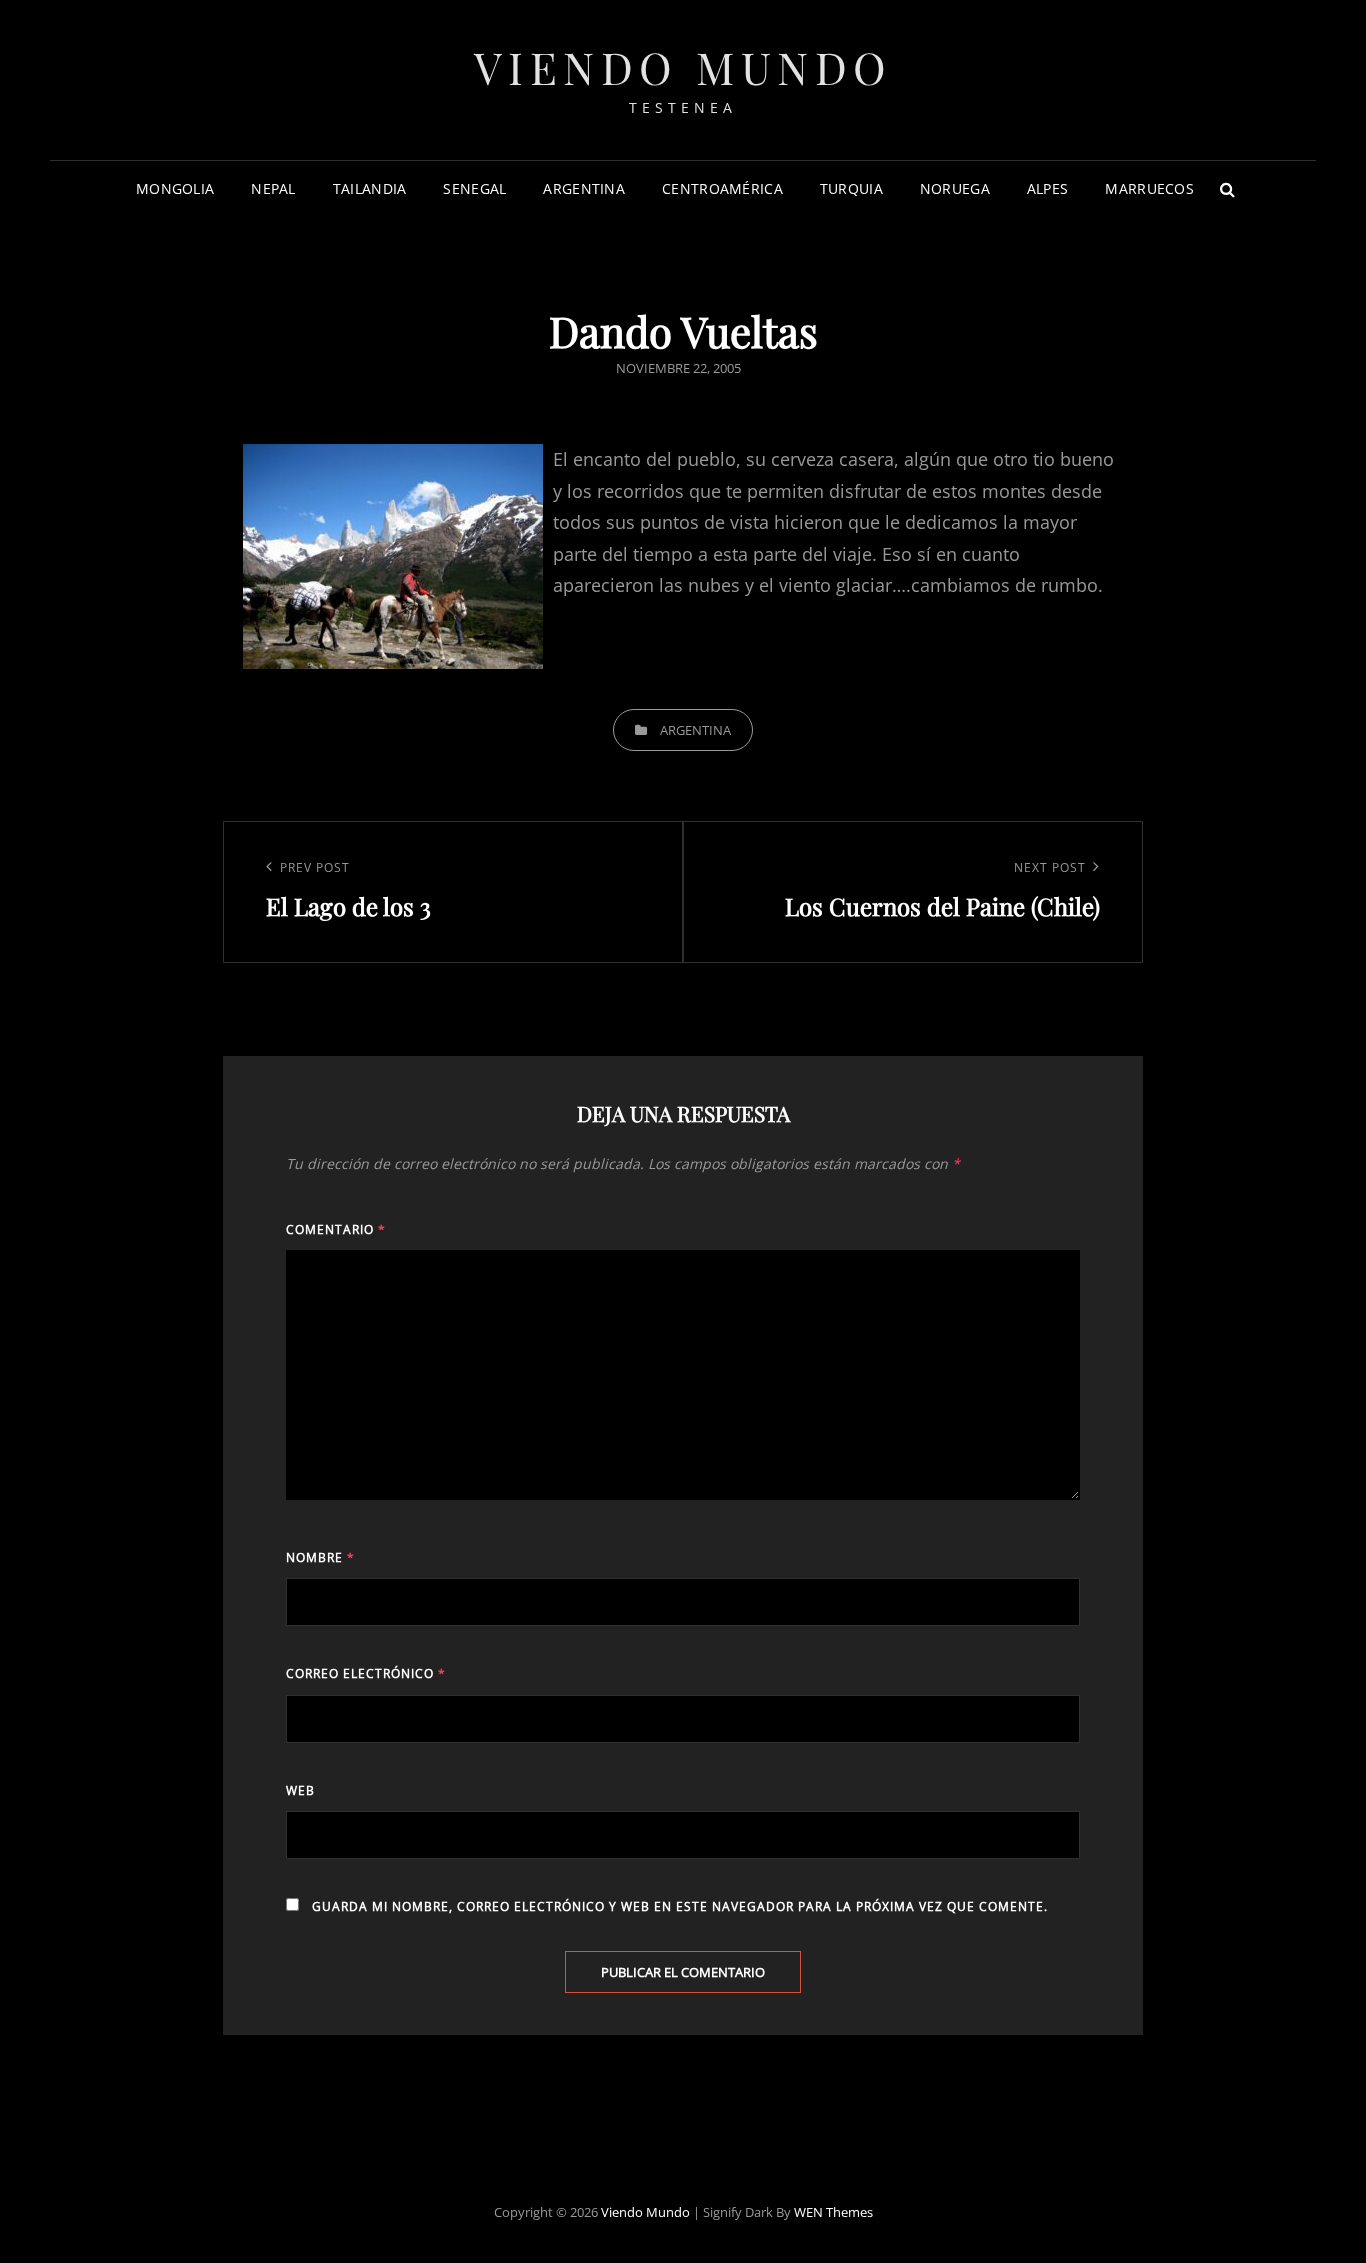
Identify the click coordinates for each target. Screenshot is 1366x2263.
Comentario (336, 1229)
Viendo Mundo (683, 66)
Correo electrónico (366, 1673)
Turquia (851, 188)
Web (300, 1790)
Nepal (273, 188)
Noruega (955, 188)
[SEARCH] (1228, 189)
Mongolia (175, 188)
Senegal (474, 188)
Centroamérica (722, 188)
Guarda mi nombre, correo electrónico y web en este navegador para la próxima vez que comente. (680, 1906)
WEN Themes (833, 2212)
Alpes (1047, 188)
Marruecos (1149, 188)
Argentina (584, 188)
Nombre (320, 1557)
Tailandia (370, 188)
